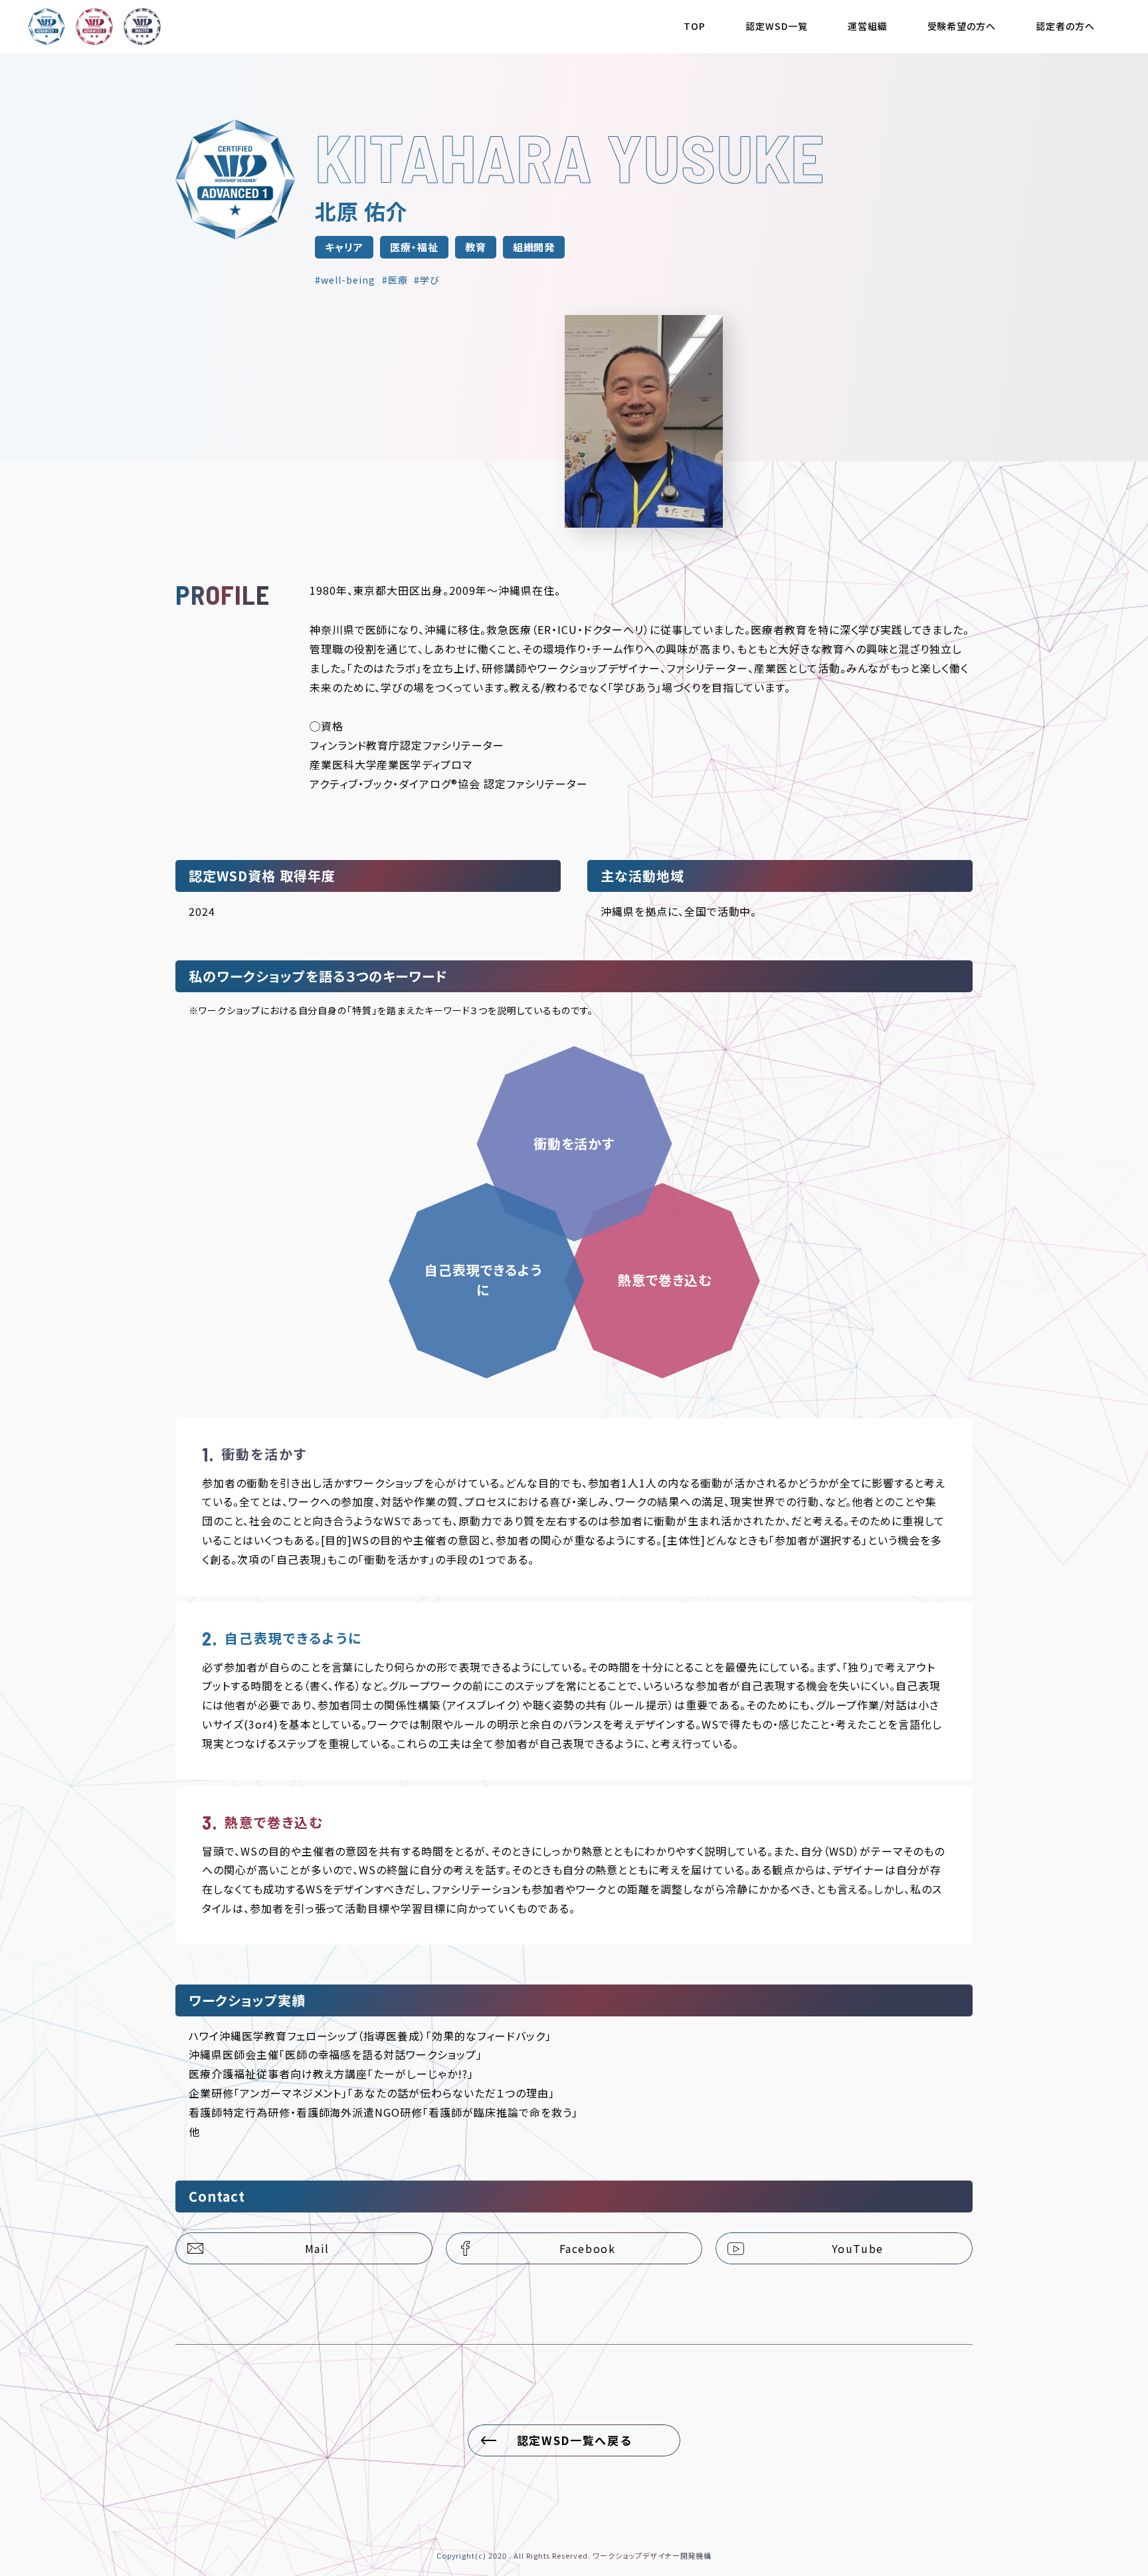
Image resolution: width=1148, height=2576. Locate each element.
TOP (695, 26)
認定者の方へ (1065, 26)
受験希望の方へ (962, 26)
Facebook (588, 2248)
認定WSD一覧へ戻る (574, 2440)
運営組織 (868, 26)
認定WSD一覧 (777, 26)
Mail (317, 2248)
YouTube (858, 2248)
